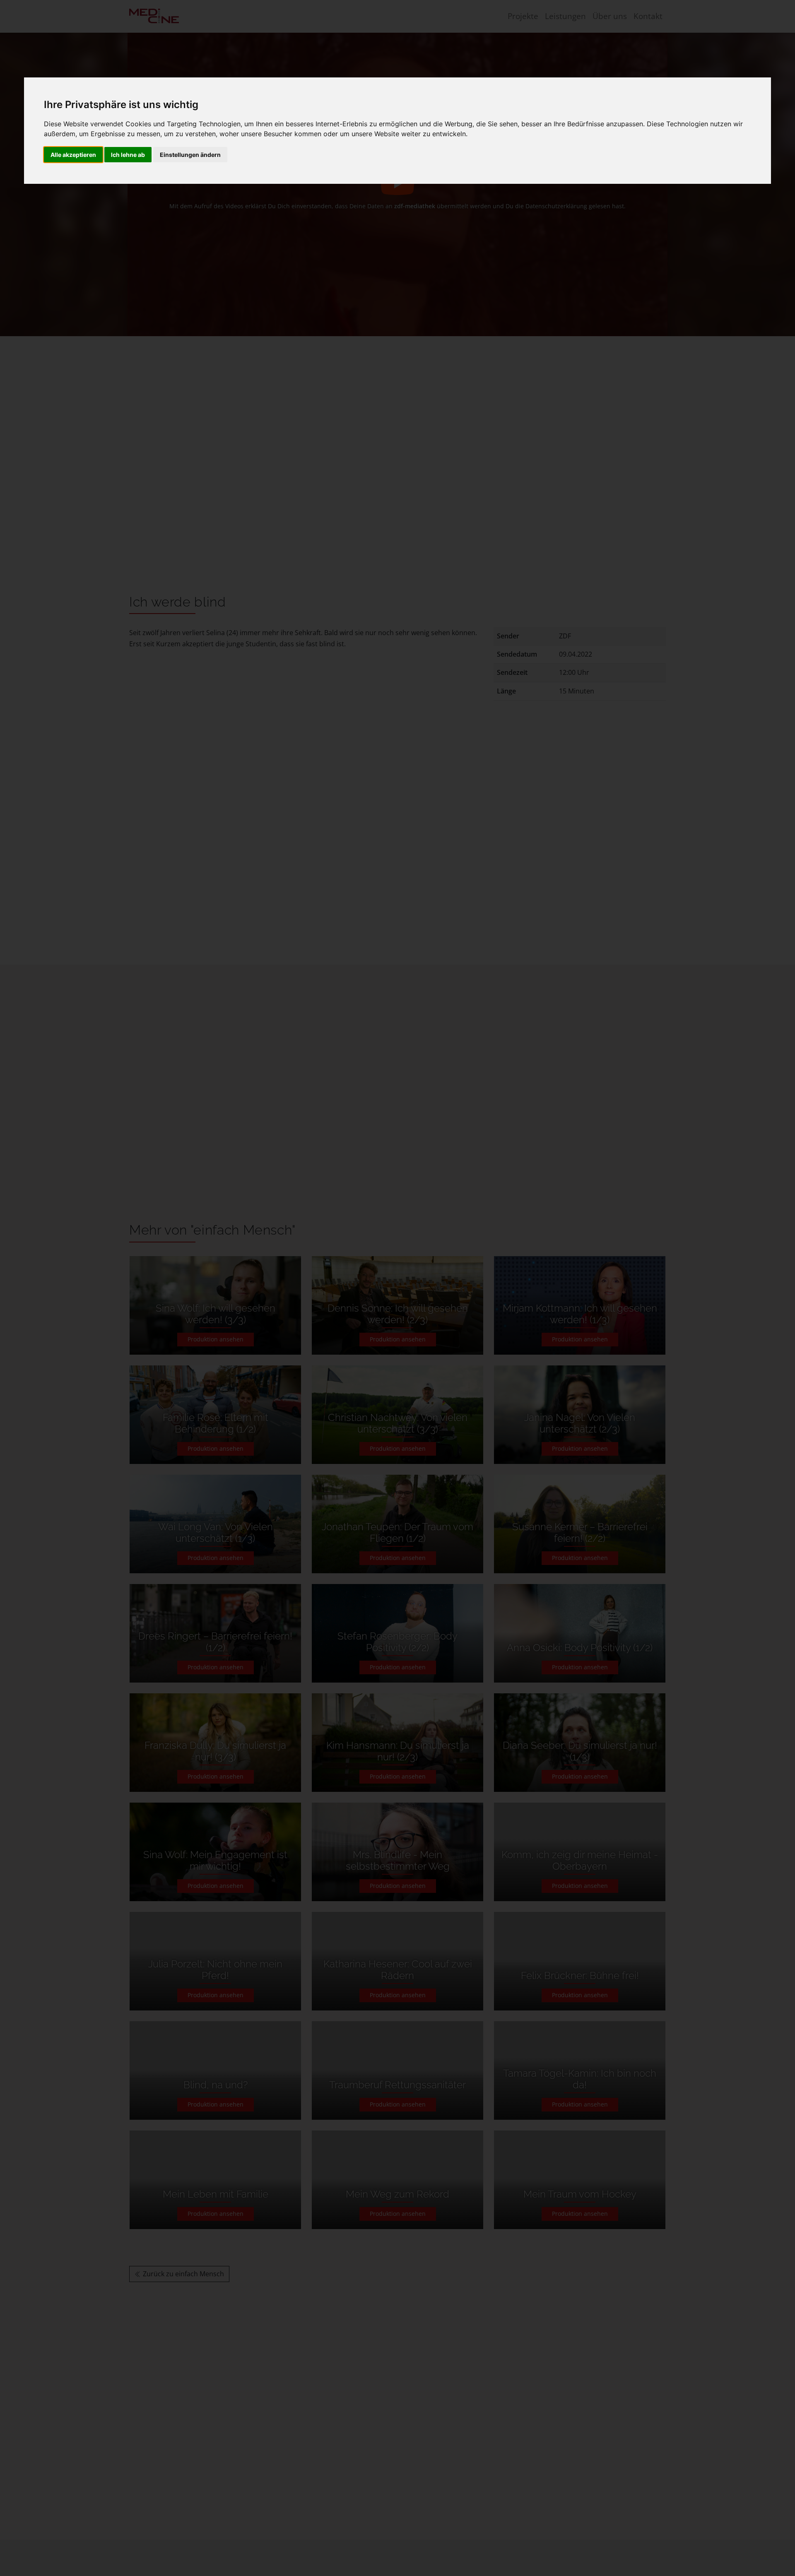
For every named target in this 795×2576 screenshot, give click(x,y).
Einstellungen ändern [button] (190, 155)
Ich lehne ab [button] (128, 155)
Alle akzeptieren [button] (73, 155)
